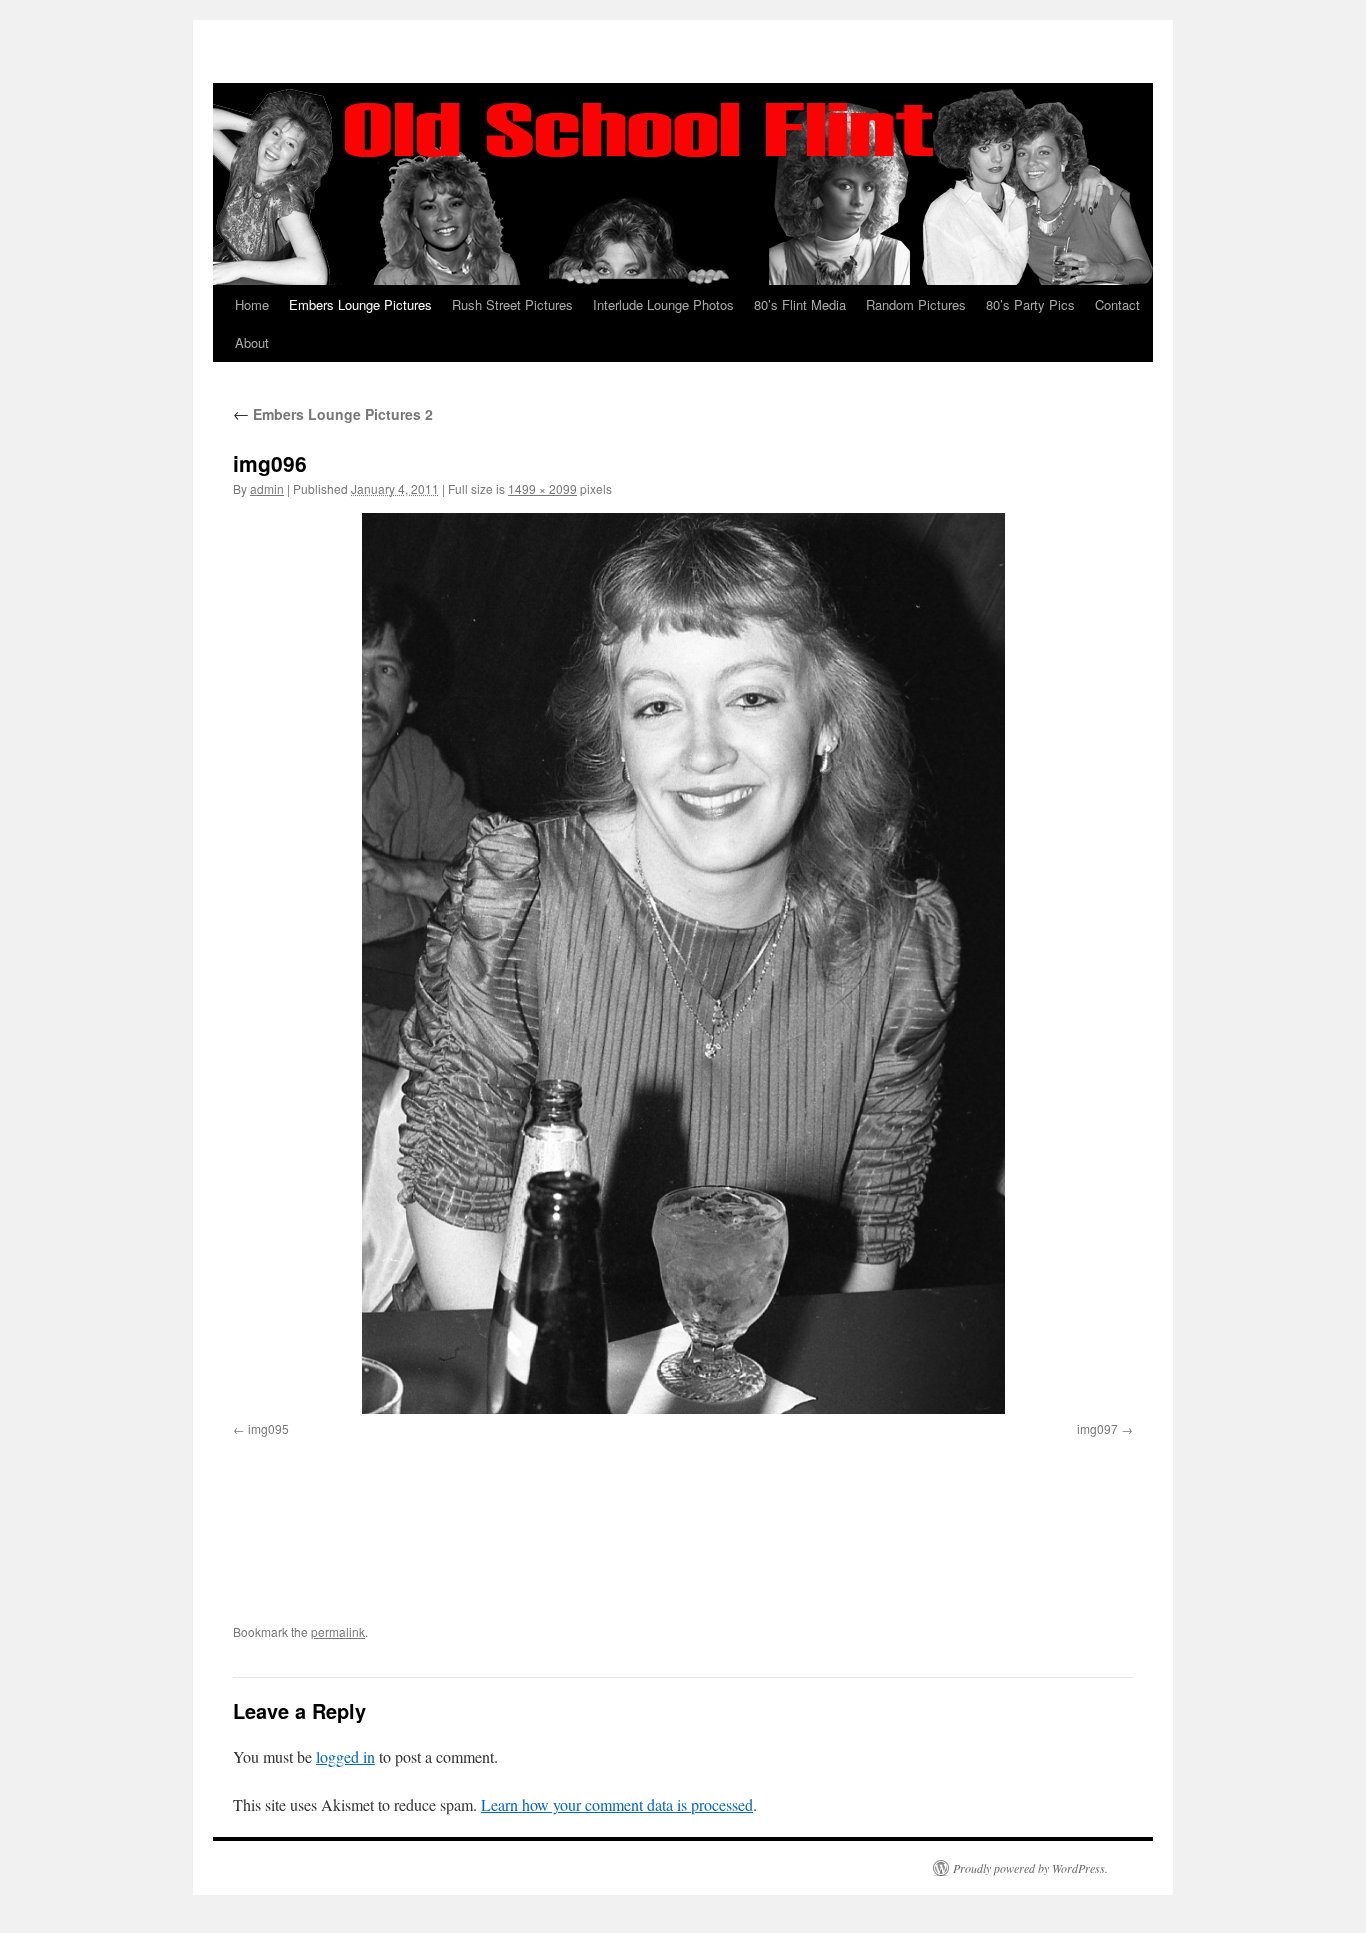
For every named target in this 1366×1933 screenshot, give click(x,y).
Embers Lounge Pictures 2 (333, 414)
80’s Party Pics (1030, 304)
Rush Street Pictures (512, 304)
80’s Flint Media (800, 304)
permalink (338, 1631)
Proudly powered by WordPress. (1030, 1868)
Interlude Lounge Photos (663, 304)
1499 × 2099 (542, 488)
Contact (1117, 304)
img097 (1097, 1428)
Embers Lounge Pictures (360, 304)
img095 (268, 1428)
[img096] (683, 963)
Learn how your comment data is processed (617, 1804)
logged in (345, 1756)
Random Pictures (916, 304)
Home (252, 304)
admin (267, 488)
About (252, 342)
